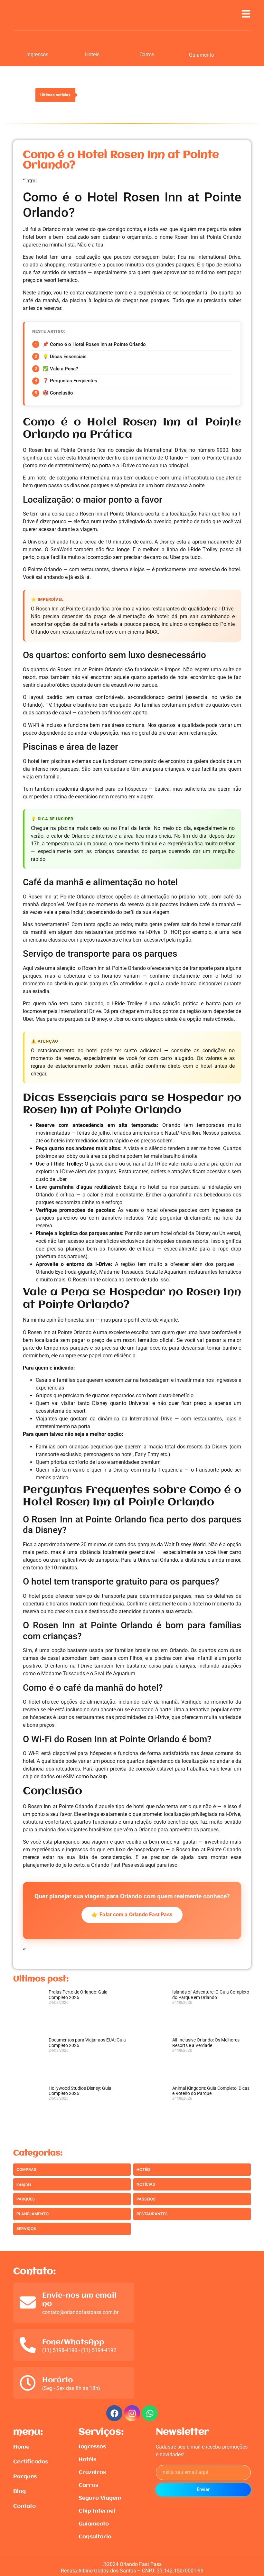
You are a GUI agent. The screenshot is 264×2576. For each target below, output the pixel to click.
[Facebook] (114, 2413)
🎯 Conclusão (58, 393)
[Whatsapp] (150, 2413)
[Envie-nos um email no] (28, 2302)
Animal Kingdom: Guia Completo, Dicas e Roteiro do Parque (211, 2091)
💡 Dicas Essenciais (65, 357)
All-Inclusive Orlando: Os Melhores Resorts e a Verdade (206, 2043)
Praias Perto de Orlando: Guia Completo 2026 (78, 1995)
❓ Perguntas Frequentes (70, 381)
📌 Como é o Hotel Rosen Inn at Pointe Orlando (94, 344)
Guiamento (202, 55)
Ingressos (37, 55)
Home (21, 2447)
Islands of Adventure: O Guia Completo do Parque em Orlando (211, 1995)
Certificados (31, 2462)
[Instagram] (132, 2413)
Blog (19, 2492)
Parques (25, 2477)
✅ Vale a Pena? (60, 369)
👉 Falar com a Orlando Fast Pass (132, 1915)
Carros (147, 55)
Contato (24, 2506)
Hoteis (92, 55)
